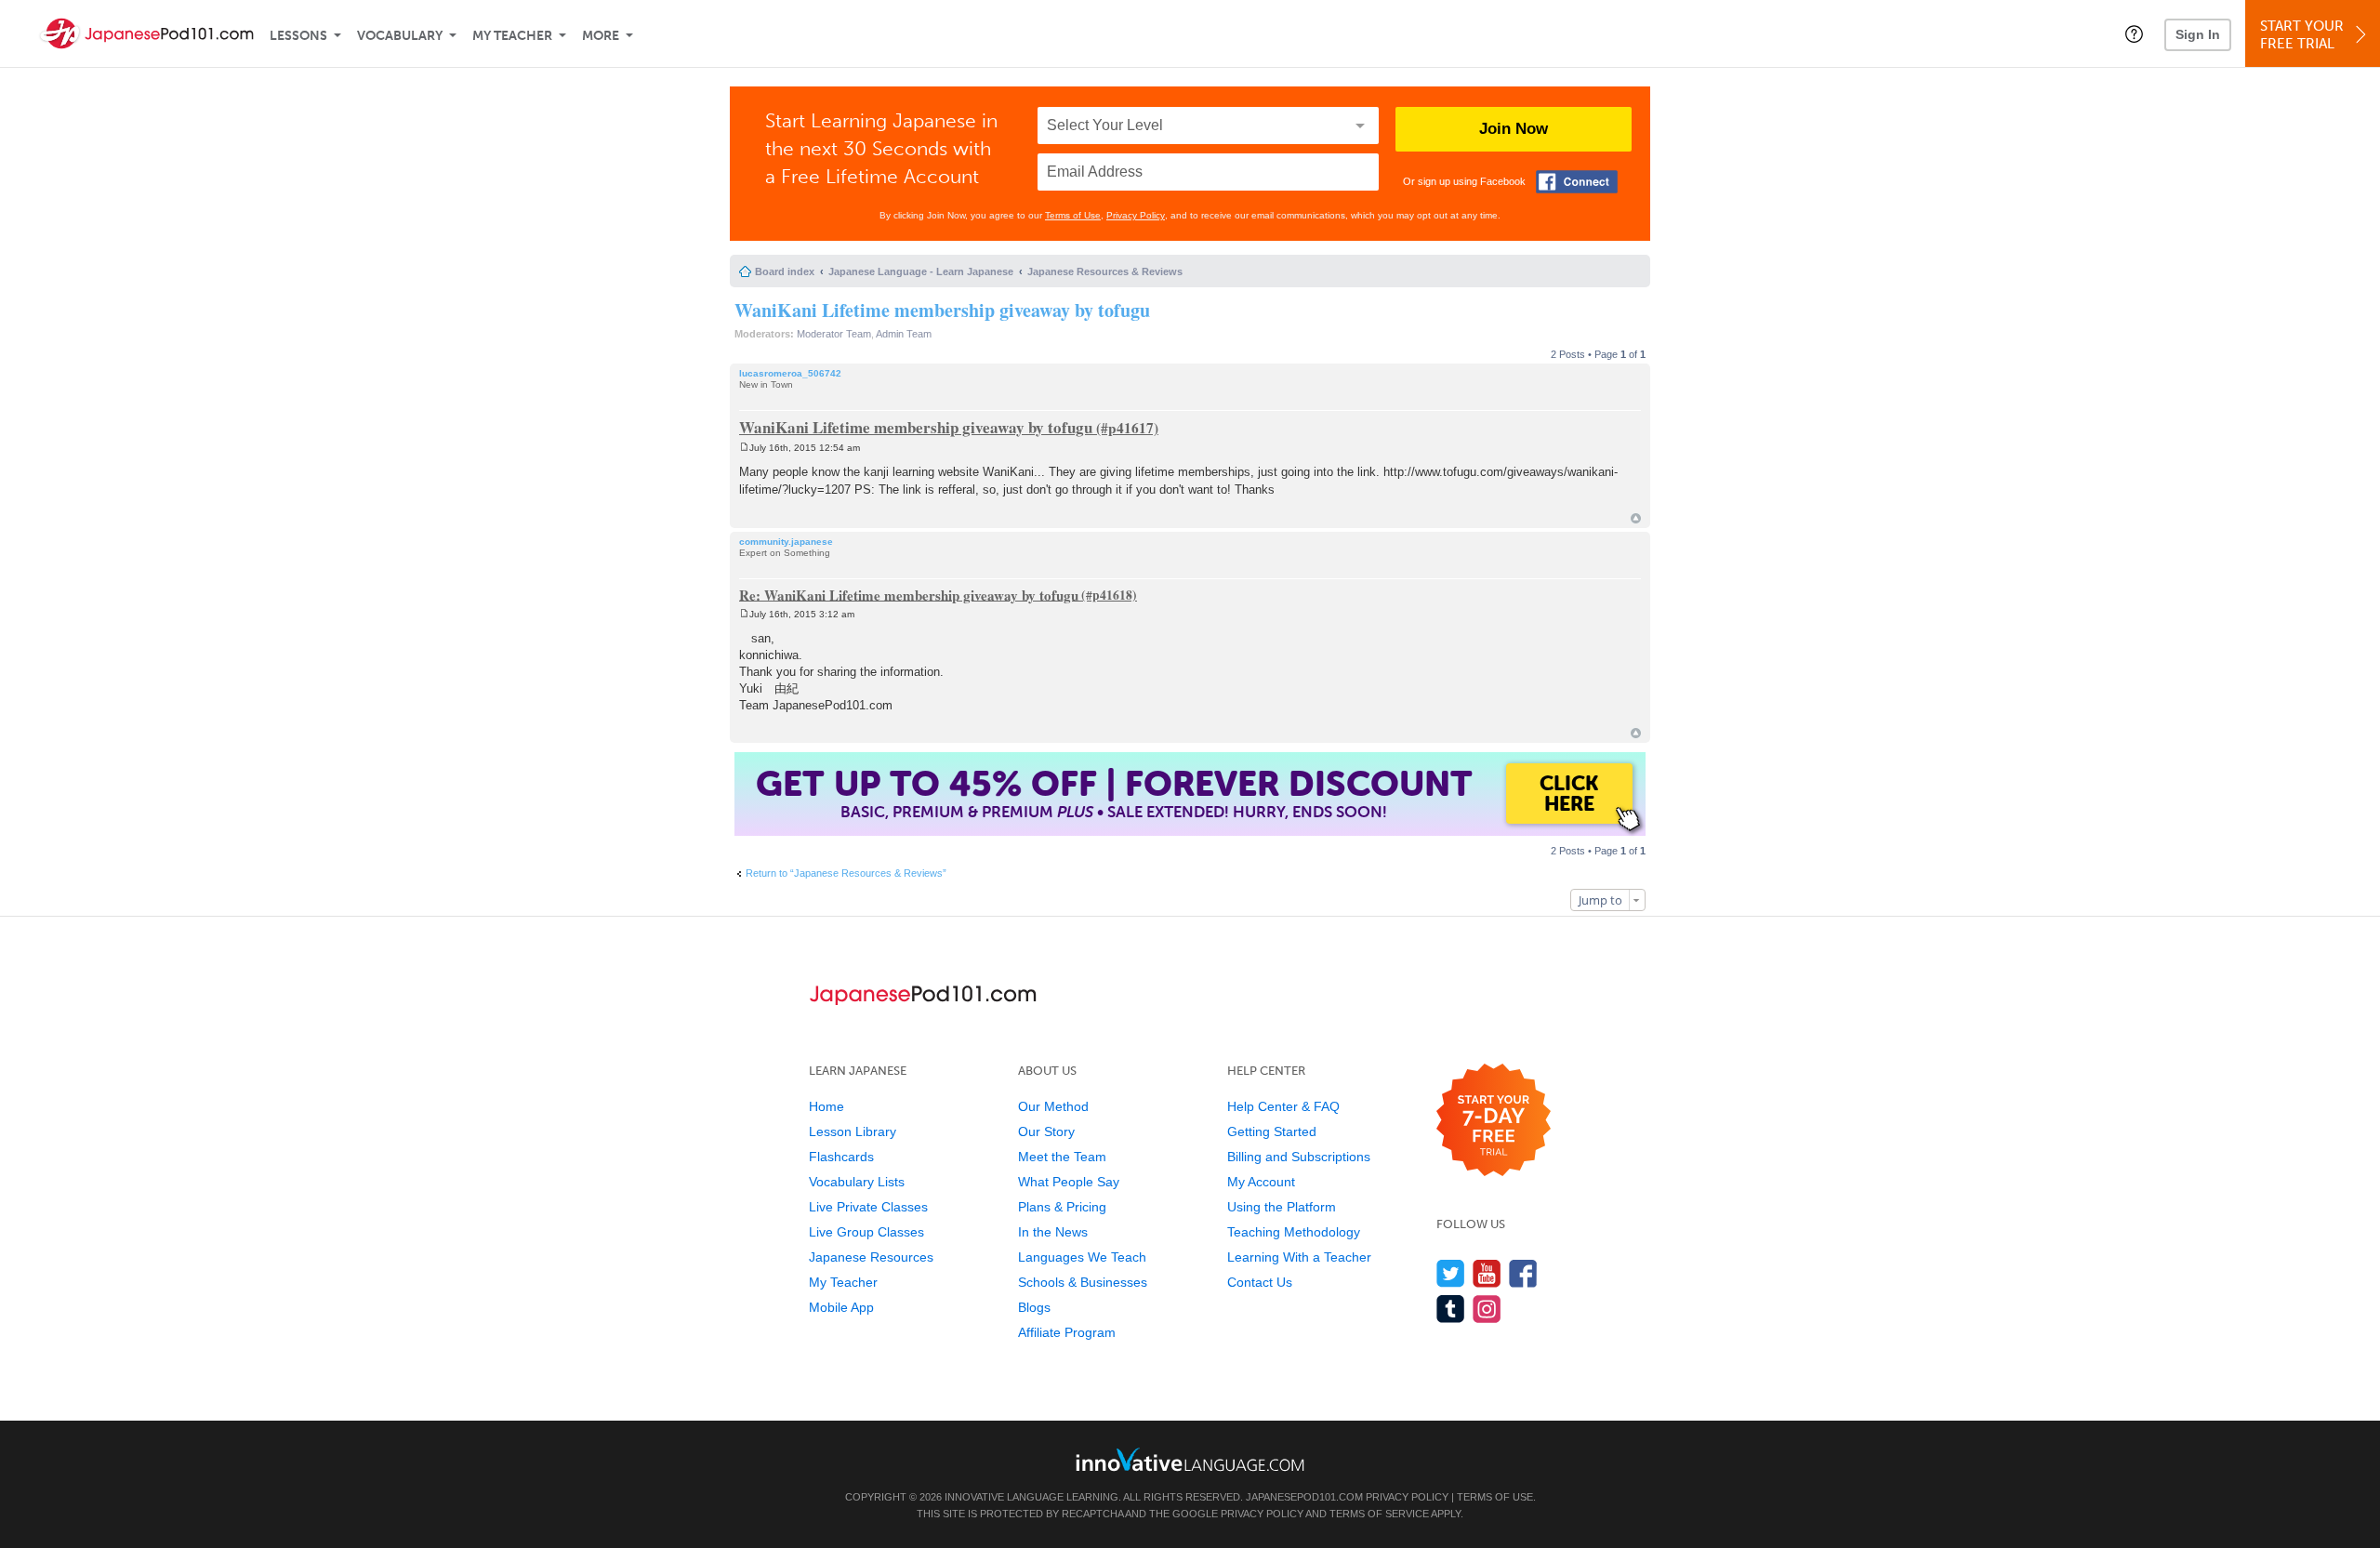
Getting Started (1272, 1131)
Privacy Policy (1136, 215)
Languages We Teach (1082, 1257)
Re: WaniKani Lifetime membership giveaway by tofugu (909, 594)
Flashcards (841, 1157)
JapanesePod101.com (1304, 1497)
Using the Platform (1282, 1207)
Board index (785, 271)
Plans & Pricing (1062, 1207)
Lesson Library (853, 1131)
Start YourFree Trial (2302, 35)
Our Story (1046, 1131)
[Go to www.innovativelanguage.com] (1190, 1459)
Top (1636, 518)
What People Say (1069, 1182)
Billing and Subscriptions (1299, 1157)
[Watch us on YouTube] (1487, 1273)
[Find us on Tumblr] (1451, 1309)
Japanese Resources (871, 1257)
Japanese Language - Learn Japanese (921, 271)
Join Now (1514, 129)
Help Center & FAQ (1283, 1106)
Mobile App (841, 1307)
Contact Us (1260, 1282)
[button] (2134, 33)
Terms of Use (1073, 215)
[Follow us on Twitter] (1451, 1273)
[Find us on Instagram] (1487, 1309)
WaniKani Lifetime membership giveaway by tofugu (942, 310)
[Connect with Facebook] (1577, 182)
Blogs (1034, 1307)
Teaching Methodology (1294, 1232)
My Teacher (512, 36)
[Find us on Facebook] (1523, 1273)
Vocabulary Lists (857, 1182)
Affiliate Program (1067, 1332)
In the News (1053, 1232)
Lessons (298, 36)
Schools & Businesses (1083, 1282)
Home (826, 1106)
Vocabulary (400, 36)
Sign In (2198, 34)
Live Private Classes (868, 1207)
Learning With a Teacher (1299, 1257)
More (601, 36)
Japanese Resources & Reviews (1105, 271)
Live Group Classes (866, 1232)
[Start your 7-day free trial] (1494, 1121)
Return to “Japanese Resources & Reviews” (846, 873)
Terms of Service (1379, 1514)
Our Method (1053, 1106)
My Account (1261, 1182)
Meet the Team (1062, 1157)
